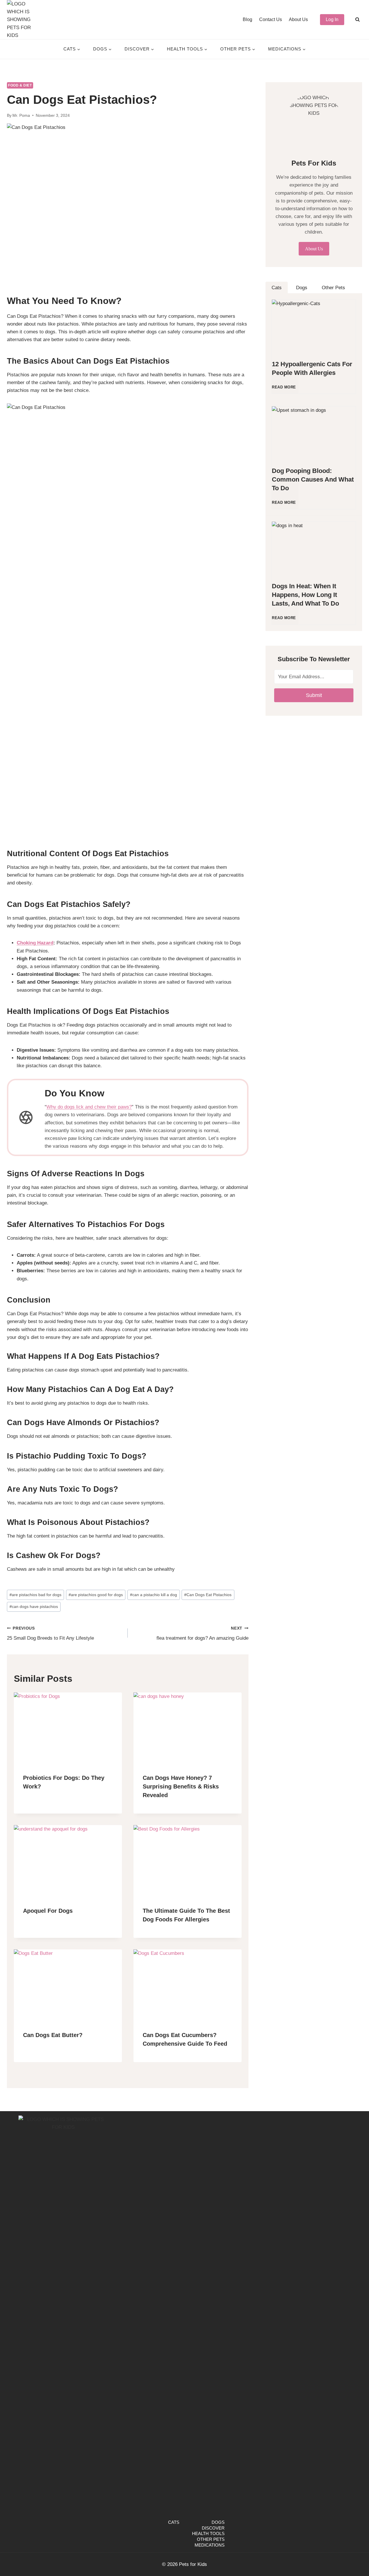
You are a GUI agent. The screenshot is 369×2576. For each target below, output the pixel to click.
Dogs (218, 2522)
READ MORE (285, 390)
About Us (298, 19)
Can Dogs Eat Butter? (53, 2035)
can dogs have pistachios (34, 1607)
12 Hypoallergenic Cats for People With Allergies (312, 368)
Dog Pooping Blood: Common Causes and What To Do (313, 479)
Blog (247, 19)
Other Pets (211, 2539)
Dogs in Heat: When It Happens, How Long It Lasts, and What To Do (305, 595)
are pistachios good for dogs (96, 1595)
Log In (332, 19)
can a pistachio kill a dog (154, 1595)
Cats (174, 2522)
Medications (210, 2545)
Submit (314, 695)
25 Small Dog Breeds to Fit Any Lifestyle (50, 1634)
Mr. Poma (21, 115)
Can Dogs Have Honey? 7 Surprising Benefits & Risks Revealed (181, 1786)
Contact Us (271, 19)
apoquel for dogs (48, 1911)
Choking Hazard (35, 943)
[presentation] (68, 1728)
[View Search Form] (357, 20)
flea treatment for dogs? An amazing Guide (203, 1634)
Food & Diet (20, 85)
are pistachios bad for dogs (35, 1595)
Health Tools (208, 2533)
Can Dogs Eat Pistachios (208, 1595)
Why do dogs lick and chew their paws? (89, 1107)
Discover (213, 2528)
